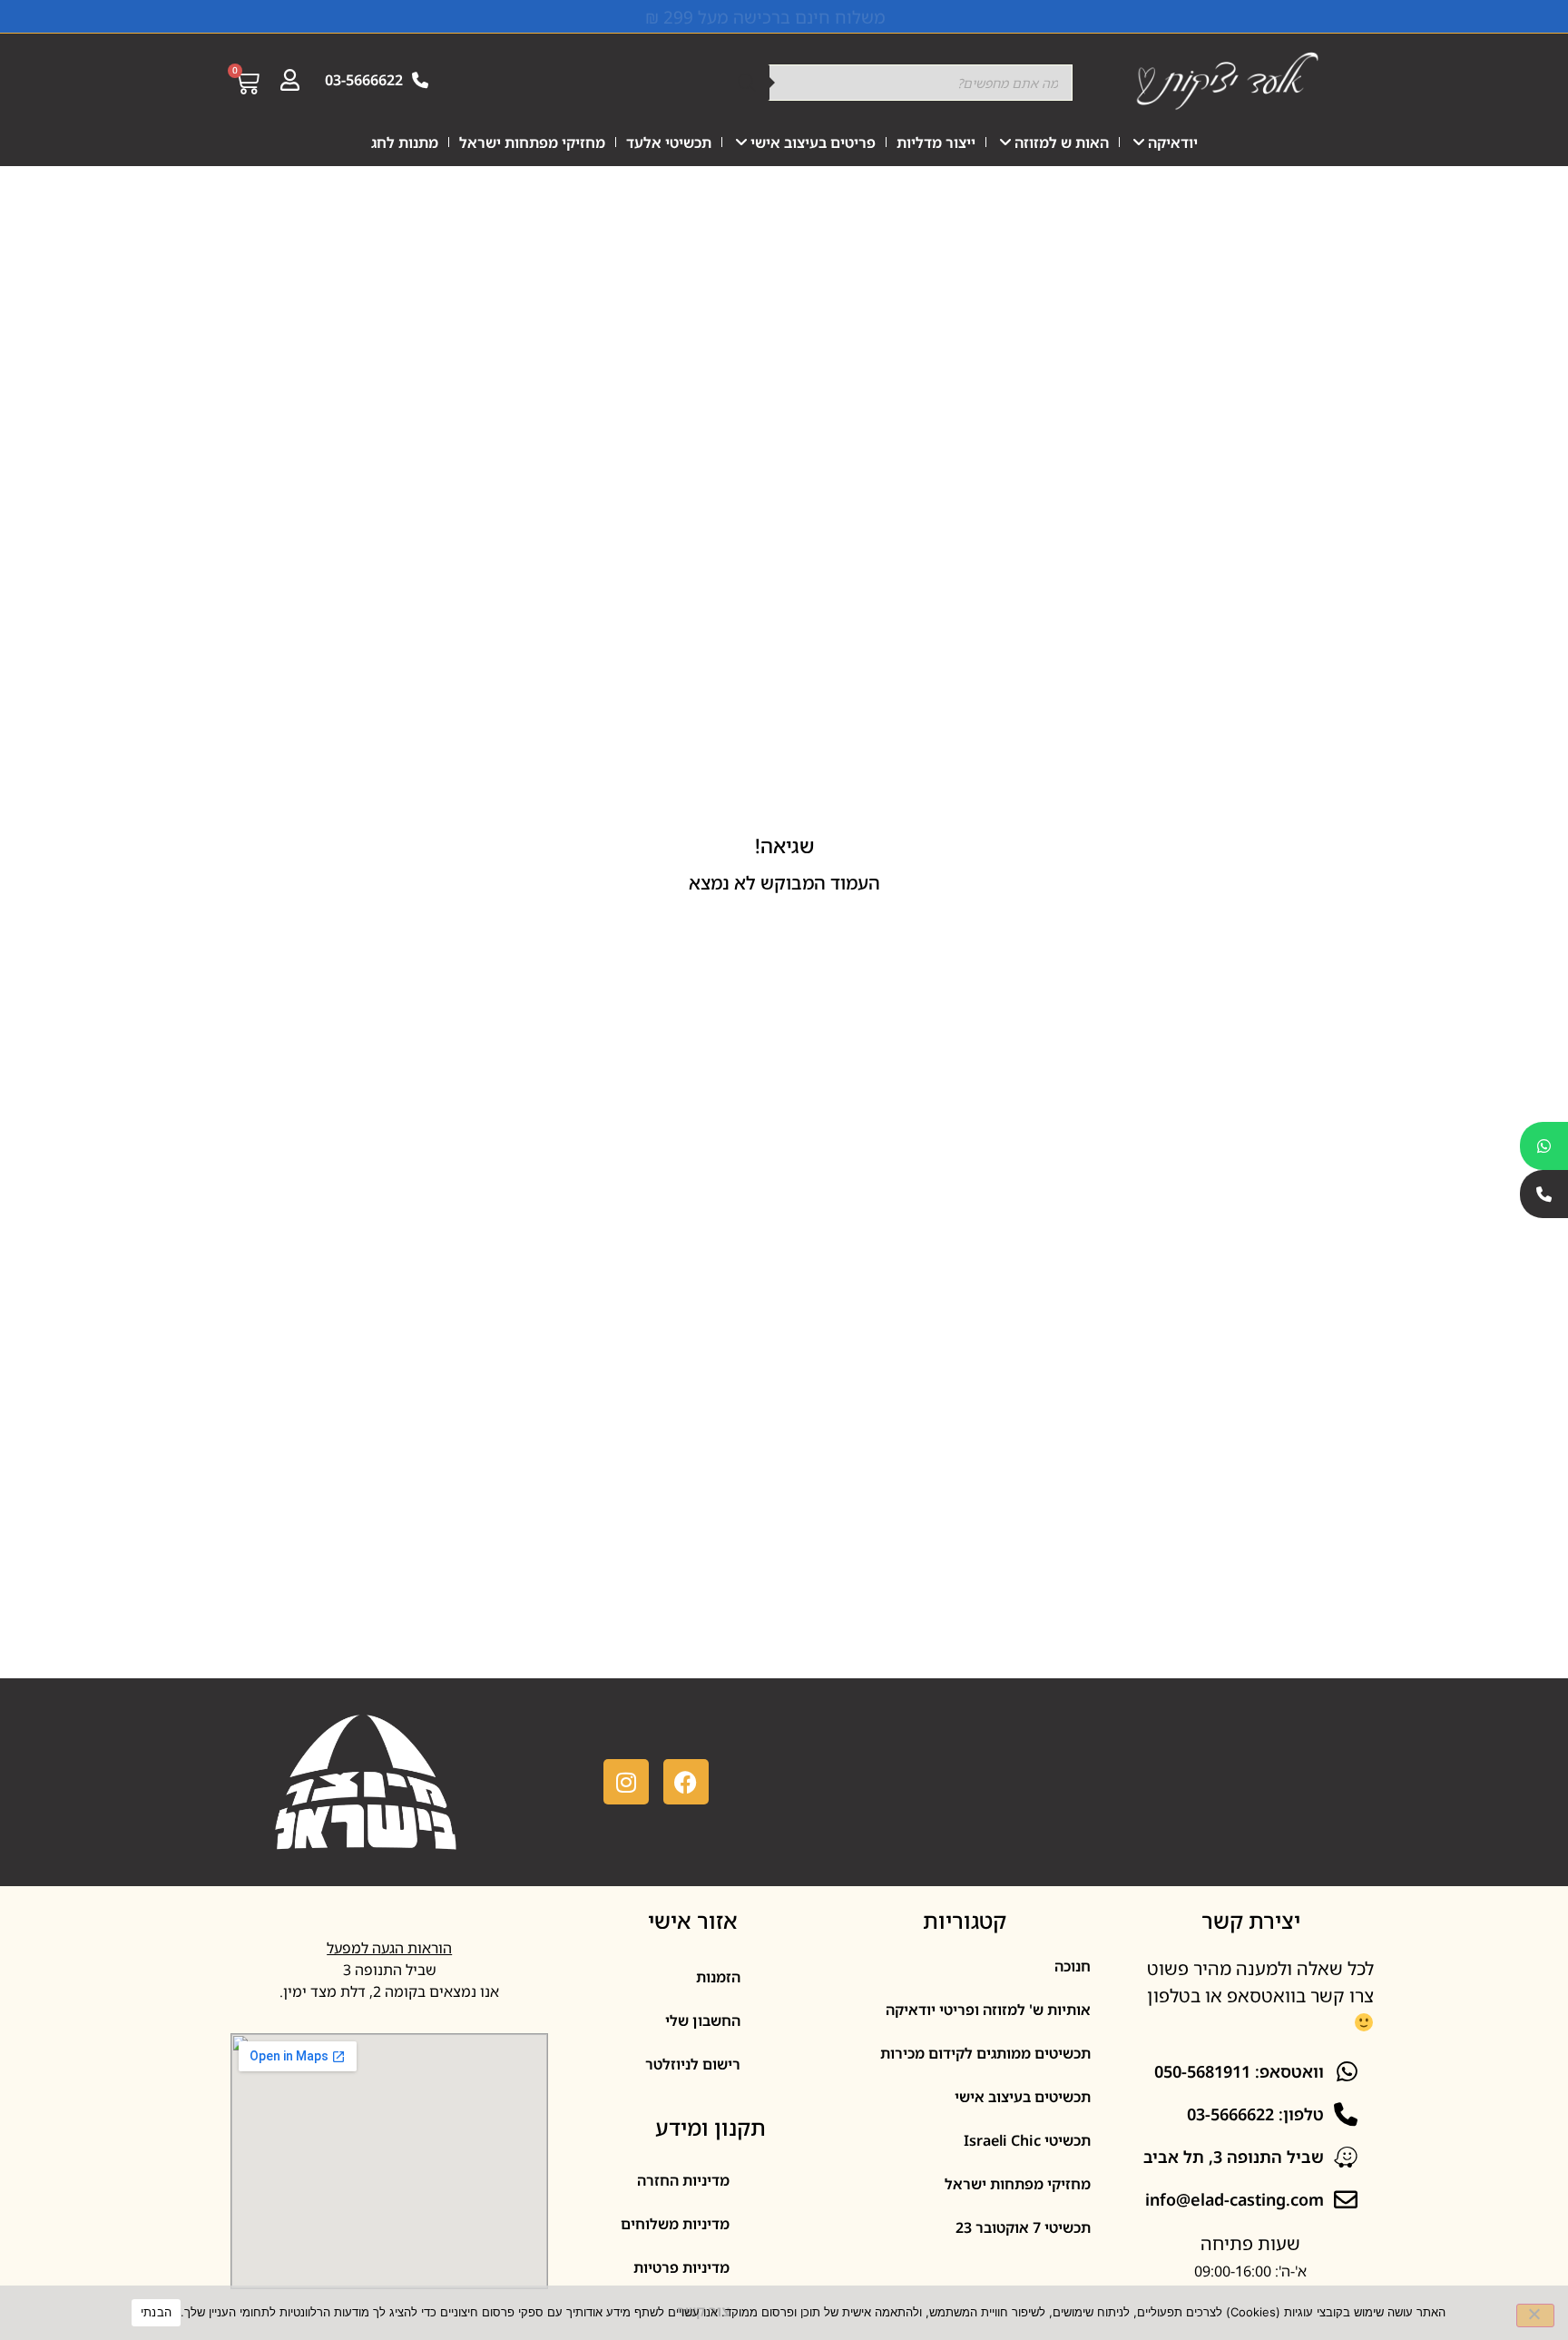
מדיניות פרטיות (681, 2267)
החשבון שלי (703, 2020)
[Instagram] (626, 1782)
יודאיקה (1173, 143)
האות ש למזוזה (1062, 143)
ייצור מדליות (936, 143)
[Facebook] (686, 1782)
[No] (1535, 2315)
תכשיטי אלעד (669, 143)
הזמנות (718, 1977)
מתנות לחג (405, 143)
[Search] (747, 83)
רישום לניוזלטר (693, 2064)
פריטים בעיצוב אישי (813, 143)
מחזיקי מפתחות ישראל (532, 143)
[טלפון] (1544, 1194)
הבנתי (156, 2312)
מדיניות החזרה (683, 2180)
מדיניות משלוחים (675, 2224)
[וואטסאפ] (1544, 1146)
